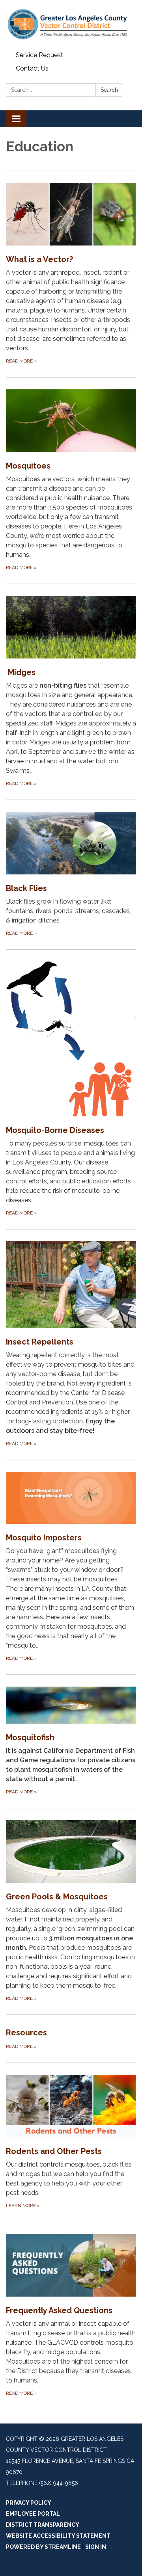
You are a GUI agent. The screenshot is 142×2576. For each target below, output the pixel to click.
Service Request (39, 55)
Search (109, 90)
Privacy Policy (29, 2503)
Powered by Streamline (43, 2547)
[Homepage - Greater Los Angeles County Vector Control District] (71, 24)
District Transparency (43, 2525)
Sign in (96, 2547)
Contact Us (32, 68)
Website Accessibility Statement (58, 2536)
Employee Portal (33, 2514)
